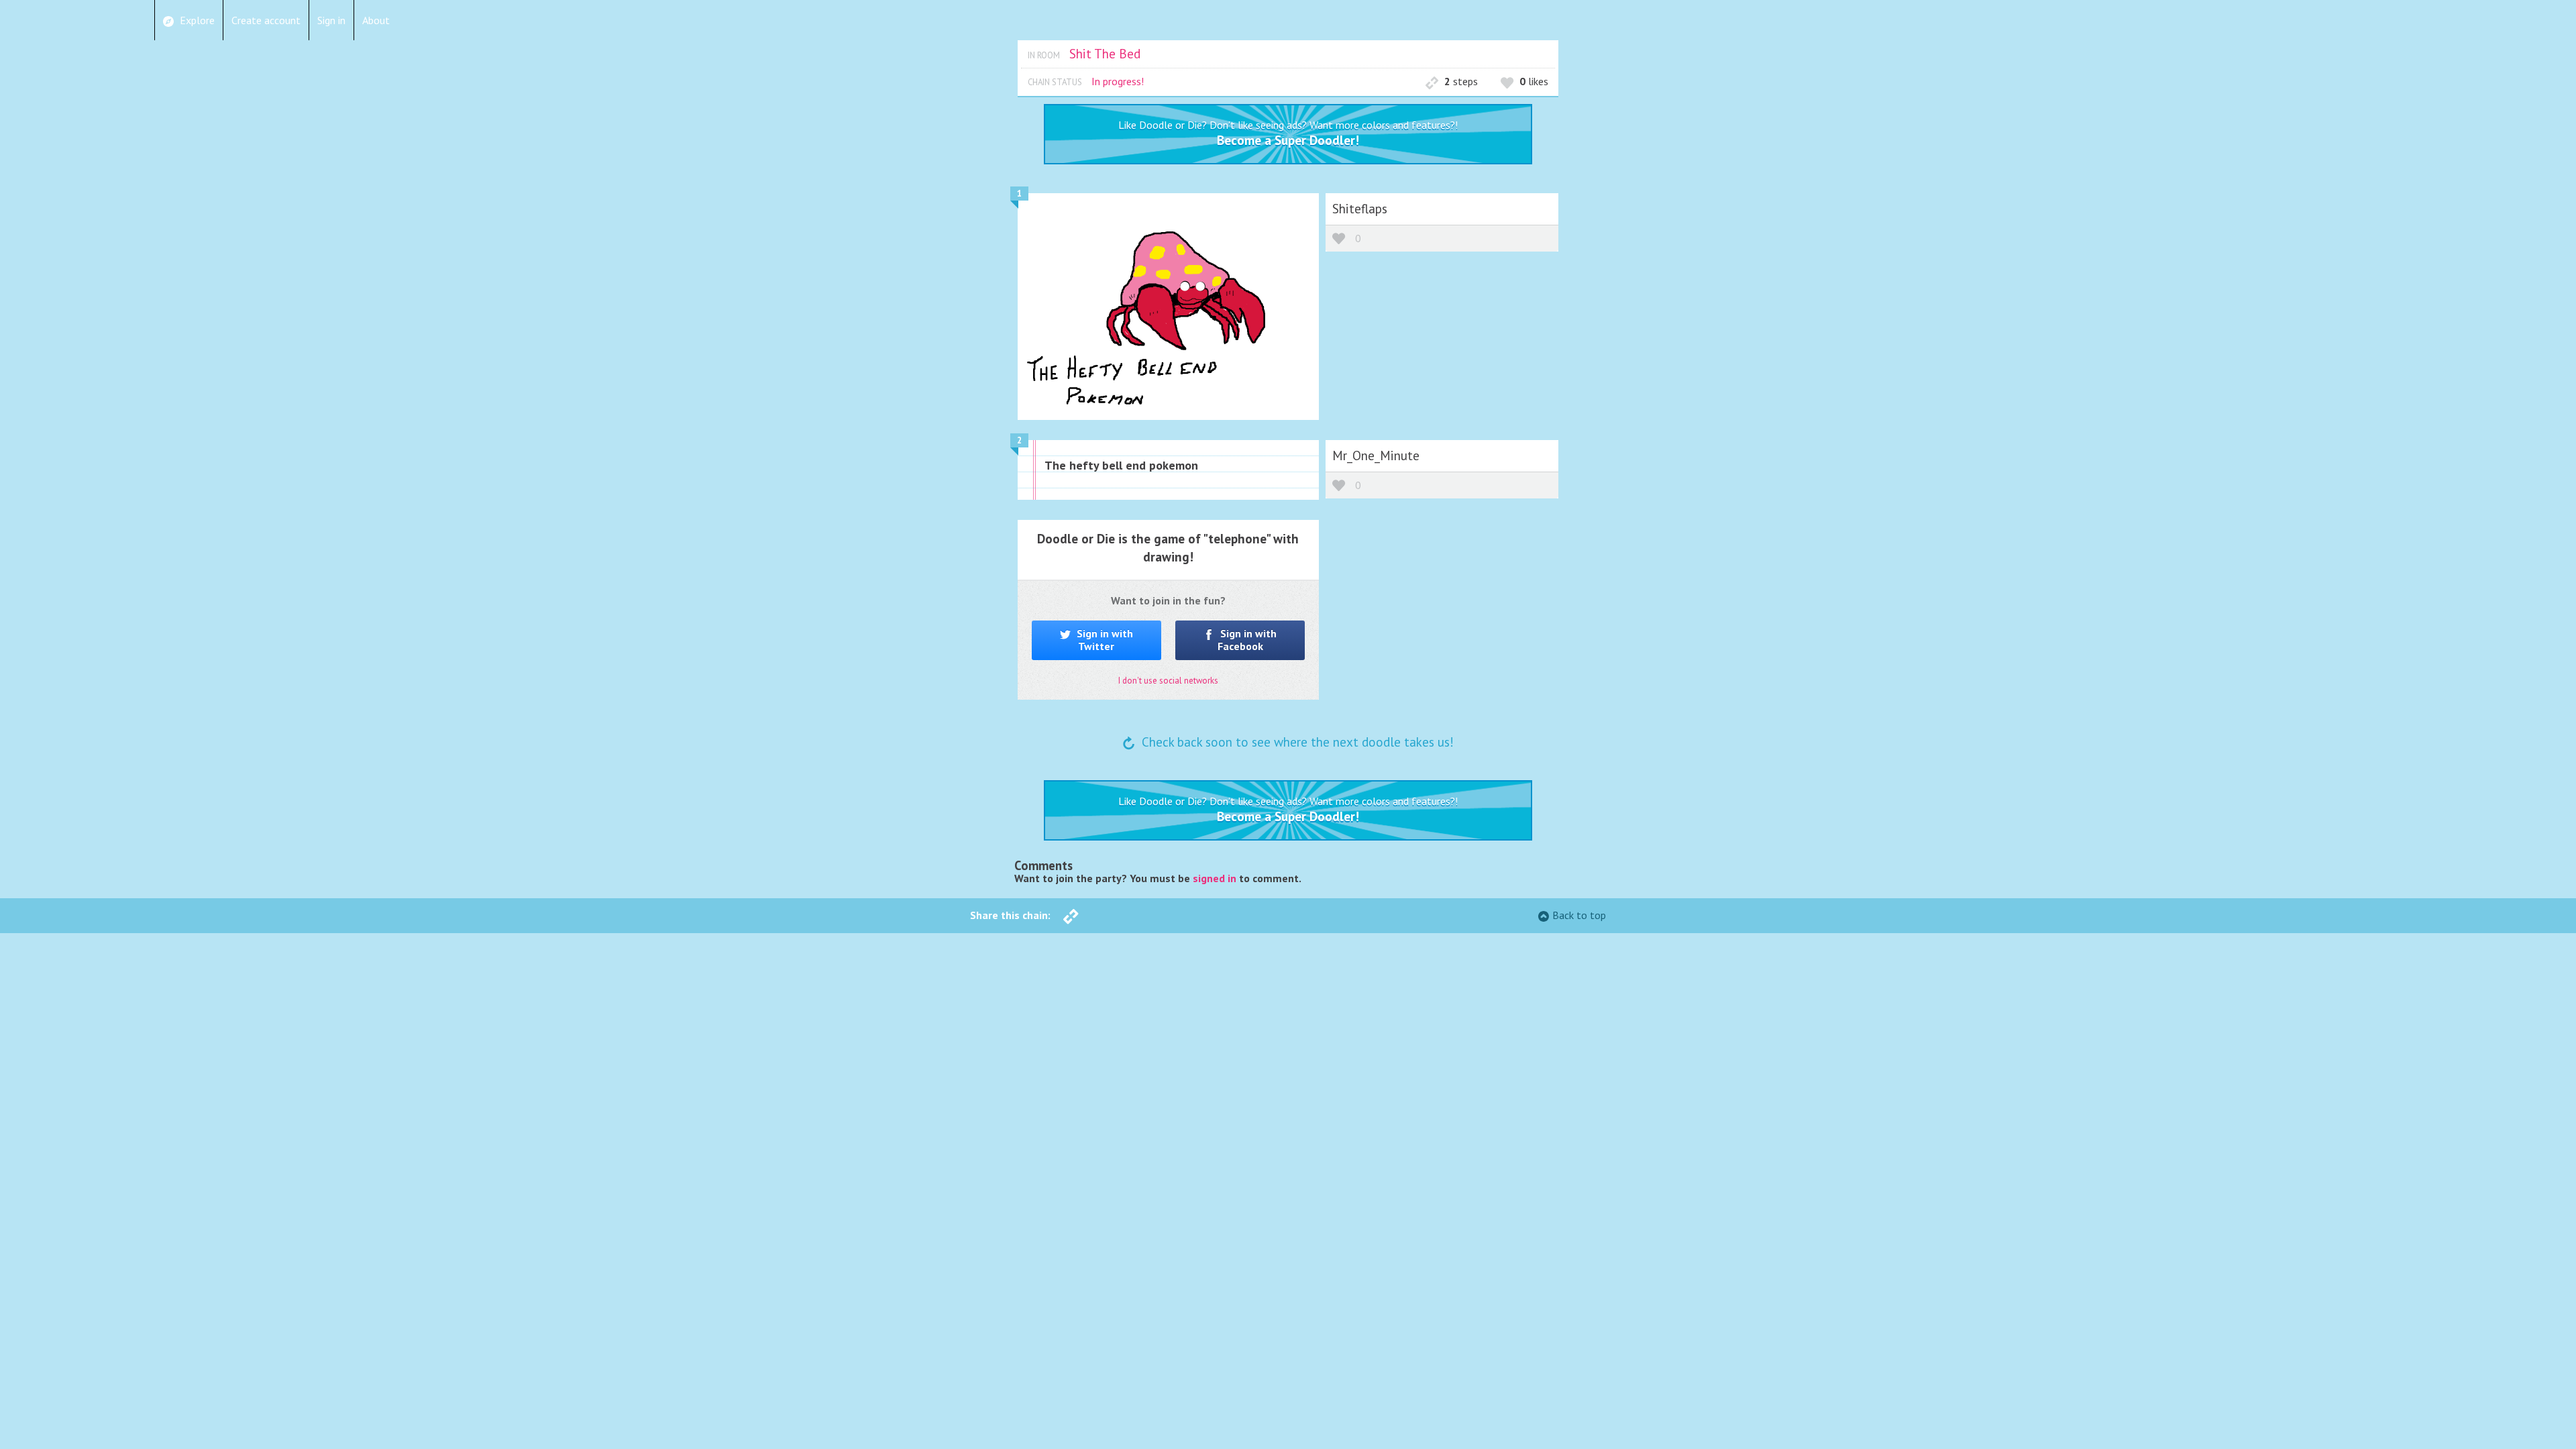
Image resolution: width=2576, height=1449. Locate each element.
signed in (1215, 878)
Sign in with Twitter (1104, 640)
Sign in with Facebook (1247, 640)
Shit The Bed (1105, 53)
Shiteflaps (1360, 208)
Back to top (1579, 915)
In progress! (1118, 81)
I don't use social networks (1168, 681)
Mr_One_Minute (1376, 455)
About (376, 20)
